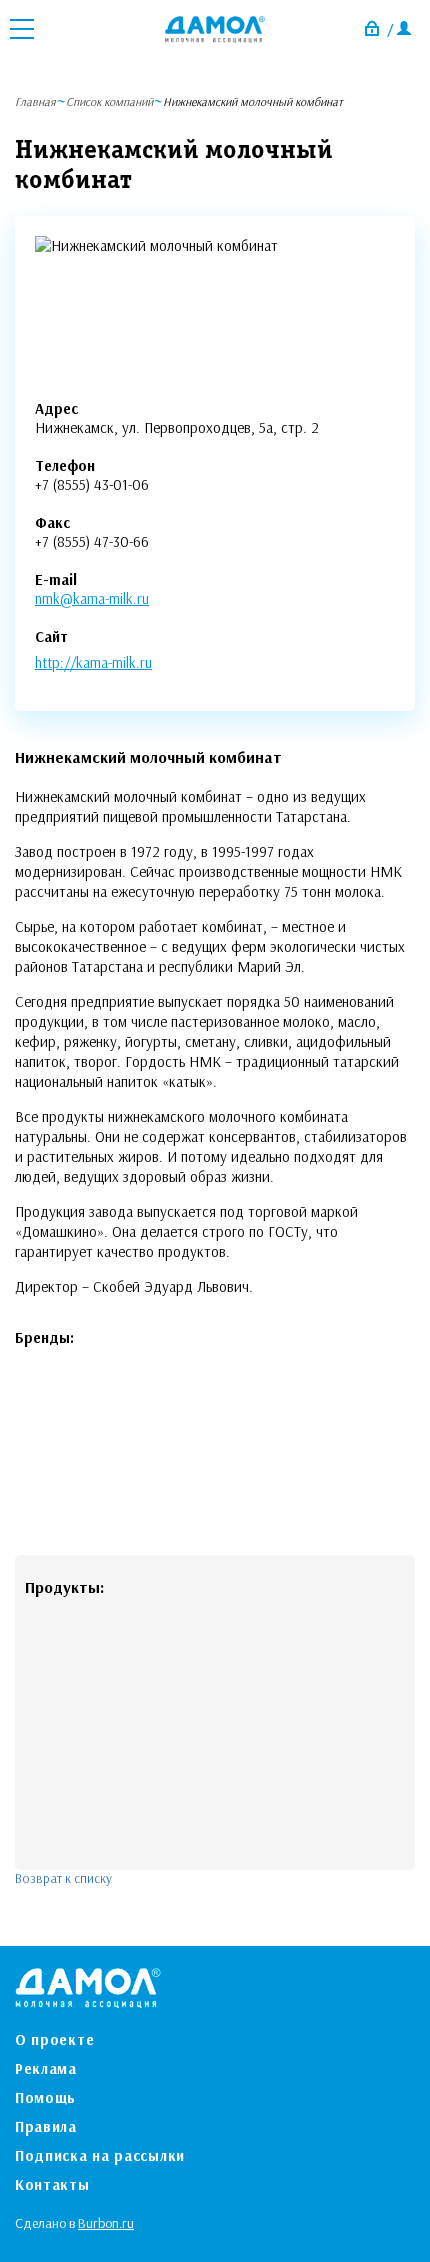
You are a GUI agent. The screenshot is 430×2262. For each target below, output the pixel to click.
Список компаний (109, 101)
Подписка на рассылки (100, 2155)
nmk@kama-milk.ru (92, 598)
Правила (46, 2126)
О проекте (54, 2039)
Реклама (46, 2068)
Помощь (45, 2097)
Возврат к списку (63, 1878)
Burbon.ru (106, 2223)
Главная (35, 101)
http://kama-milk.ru (93, 662)
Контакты (52, 2184)
